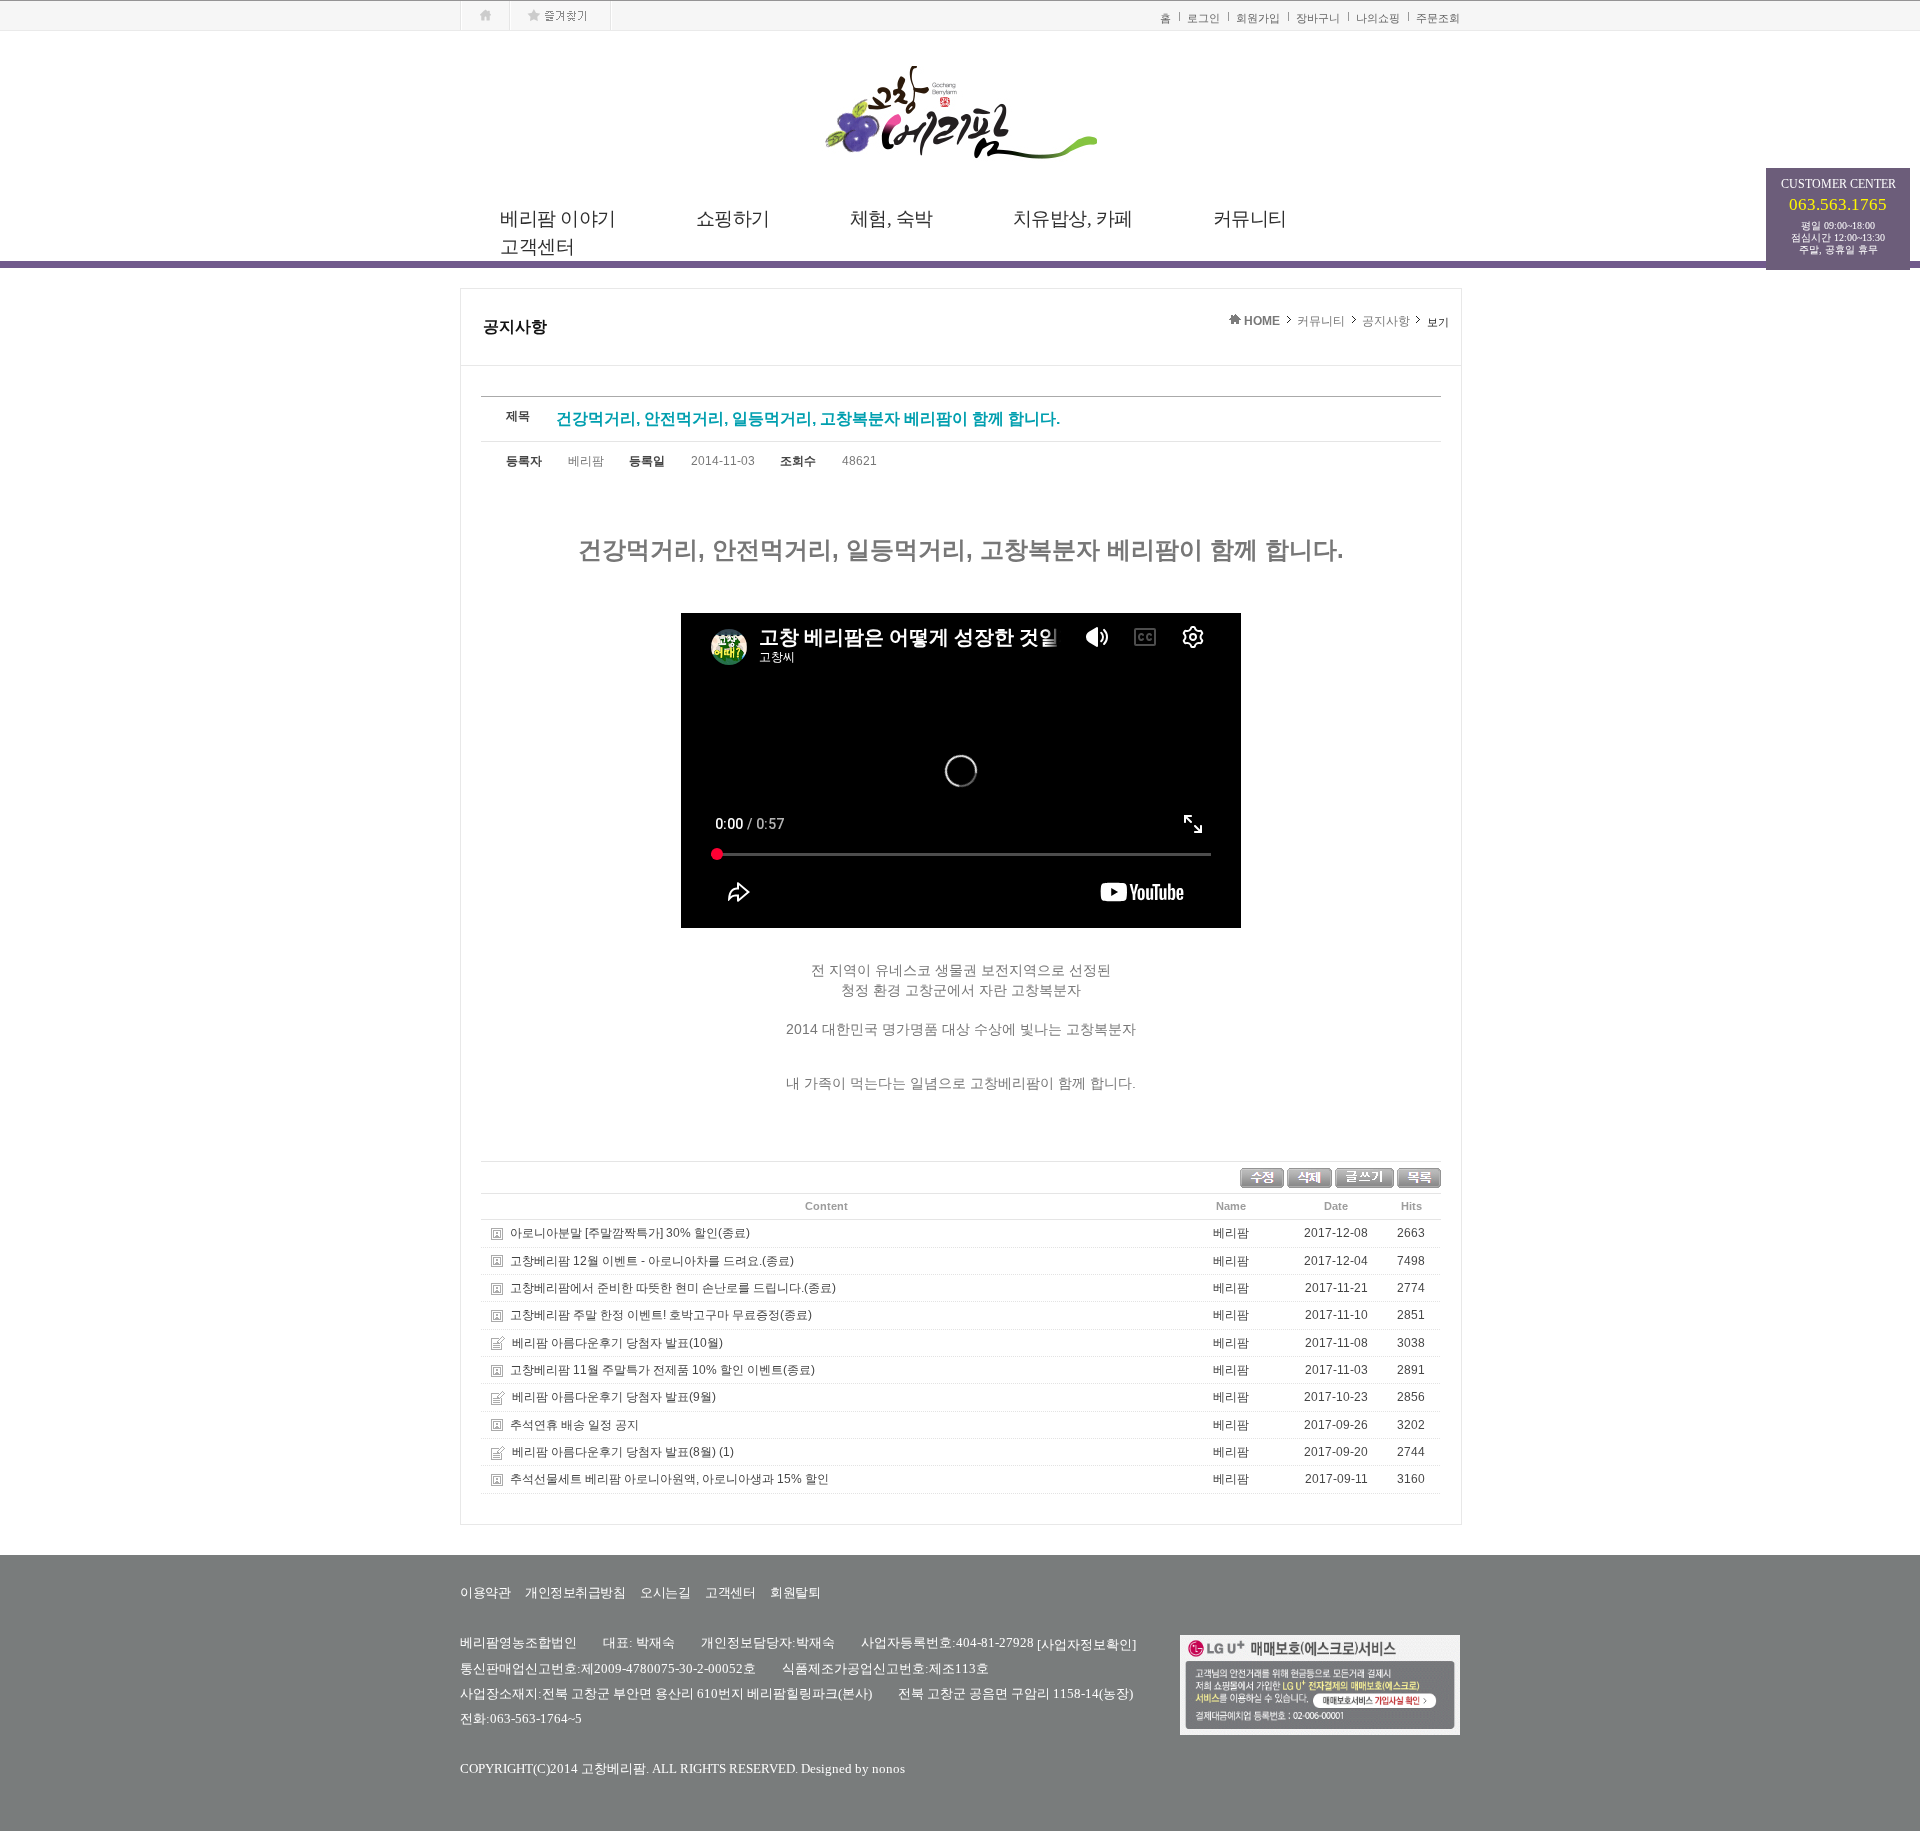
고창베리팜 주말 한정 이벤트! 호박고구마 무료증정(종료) (661, 1316)
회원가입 (1258, 18)
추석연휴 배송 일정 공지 (574, 1425)
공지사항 (1386, 321)
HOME (1262, 321)
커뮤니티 (1321, 321)
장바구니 (1318, 18)
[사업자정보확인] (1086, 1643)
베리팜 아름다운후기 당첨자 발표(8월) (614, 1452)
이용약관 (485, 1592)
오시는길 (665, 1592)
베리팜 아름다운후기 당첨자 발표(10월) (617, 1343)
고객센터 (730, 1592)
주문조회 (1438, 18)
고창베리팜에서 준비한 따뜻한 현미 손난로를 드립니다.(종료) (673, 1288)
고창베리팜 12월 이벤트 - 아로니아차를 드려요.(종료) (652, 1261)
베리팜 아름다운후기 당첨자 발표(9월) (614, 1398)
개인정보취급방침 (575, 1592)
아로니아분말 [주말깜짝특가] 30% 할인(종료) (630, 1234)
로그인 (1203, 18)
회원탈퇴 (795, 1592)
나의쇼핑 (1378, 18)
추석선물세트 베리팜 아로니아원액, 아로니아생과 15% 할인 (669, 1480)
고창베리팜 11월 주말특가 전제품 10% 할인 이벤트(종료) (662, 1370)
